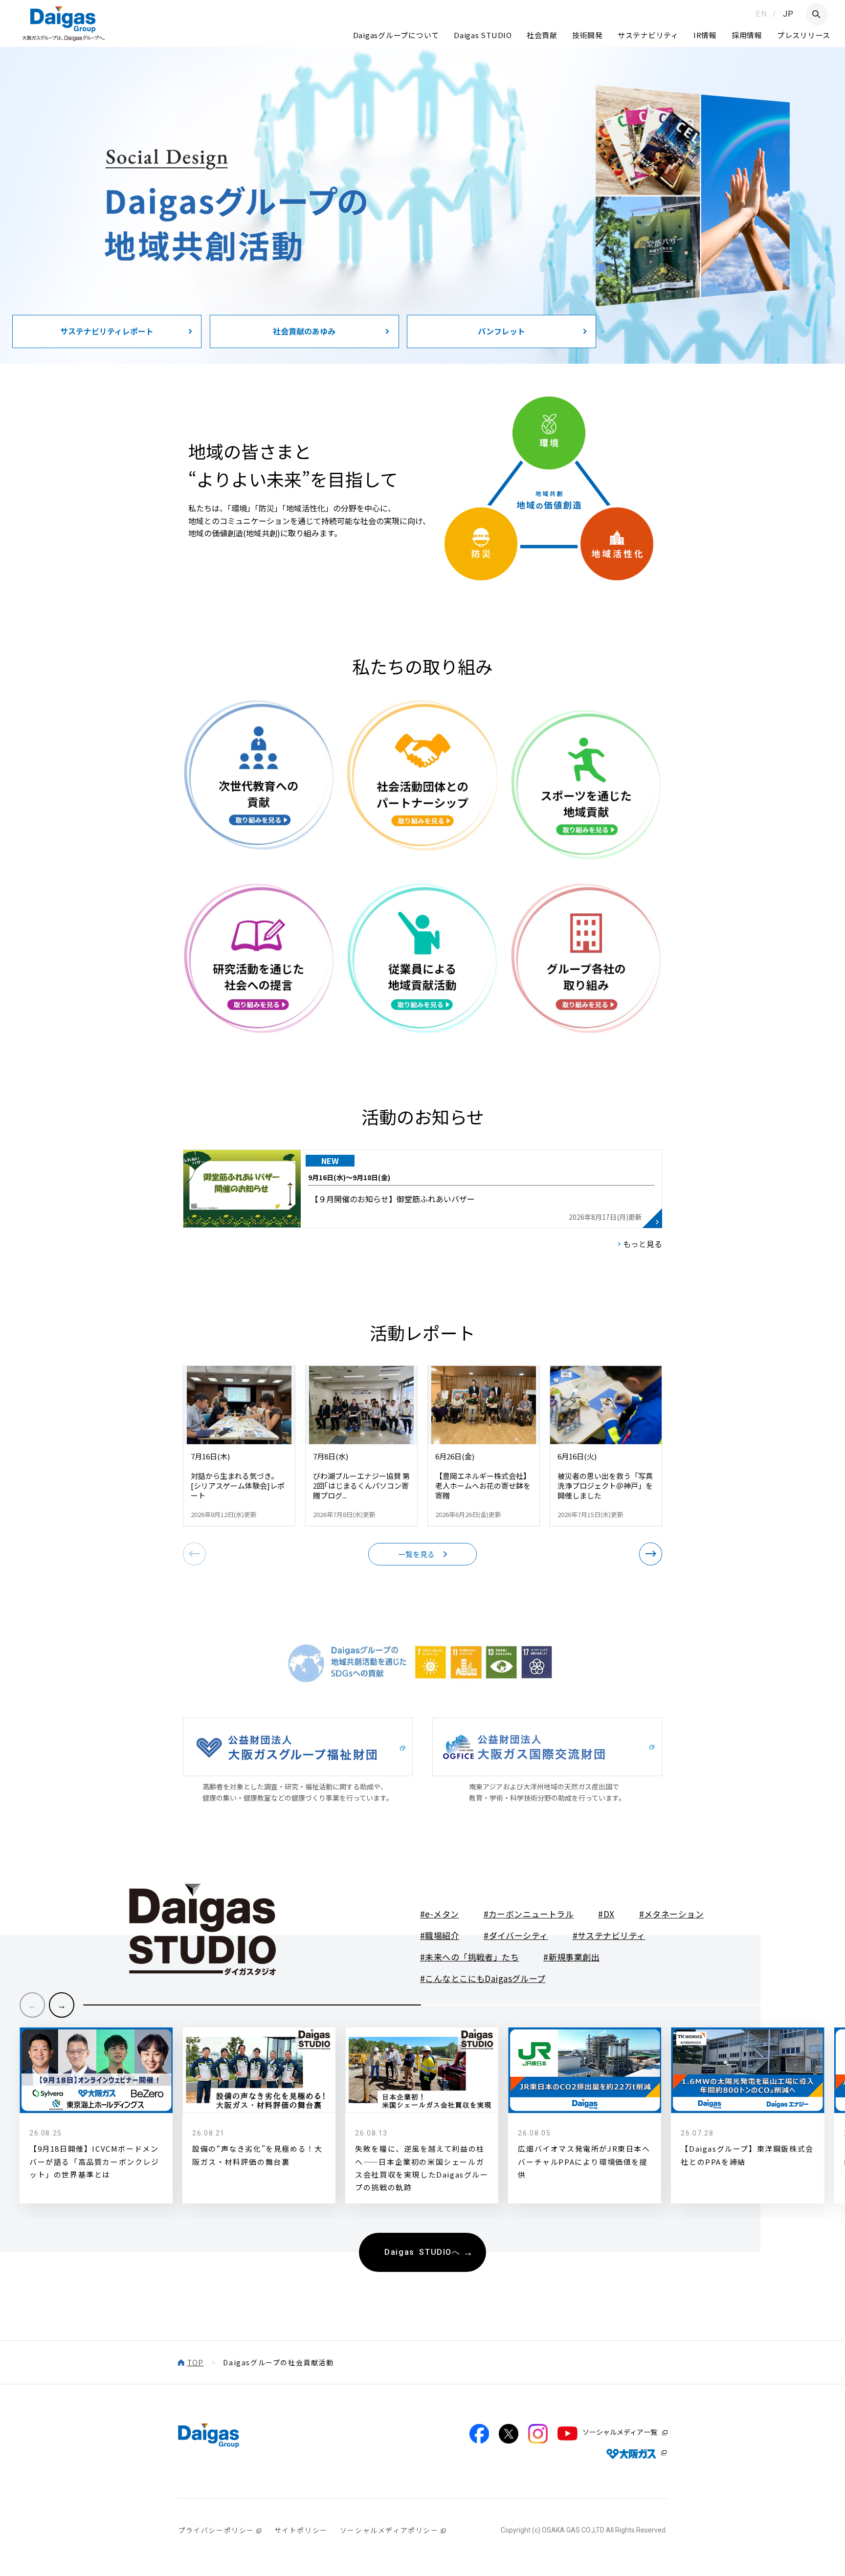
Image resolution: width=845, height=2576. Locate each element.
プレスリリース (804, 35)
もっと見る (643, 1244)
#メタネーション (671, 1914)
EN (761, 14)
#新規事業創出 (571, 1957)
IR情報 (705, 35)
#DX (606, 1914)
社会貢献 (542, 35)
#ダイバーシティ (516, 1935)
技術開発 (588, 35)
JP (789, 14)
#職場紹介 (440, 1935)
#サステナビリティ (609, 1935)
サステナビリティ (648, 35)
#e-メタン (440, 1914)
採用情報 (747, 35)
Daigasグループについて (396, 35)
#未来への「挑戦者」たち (469, 1957)
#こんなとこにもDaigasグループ (483, 1978)
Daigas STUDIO (483, 35)
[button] (651, 1554)
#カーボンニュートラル (529, 1914)
